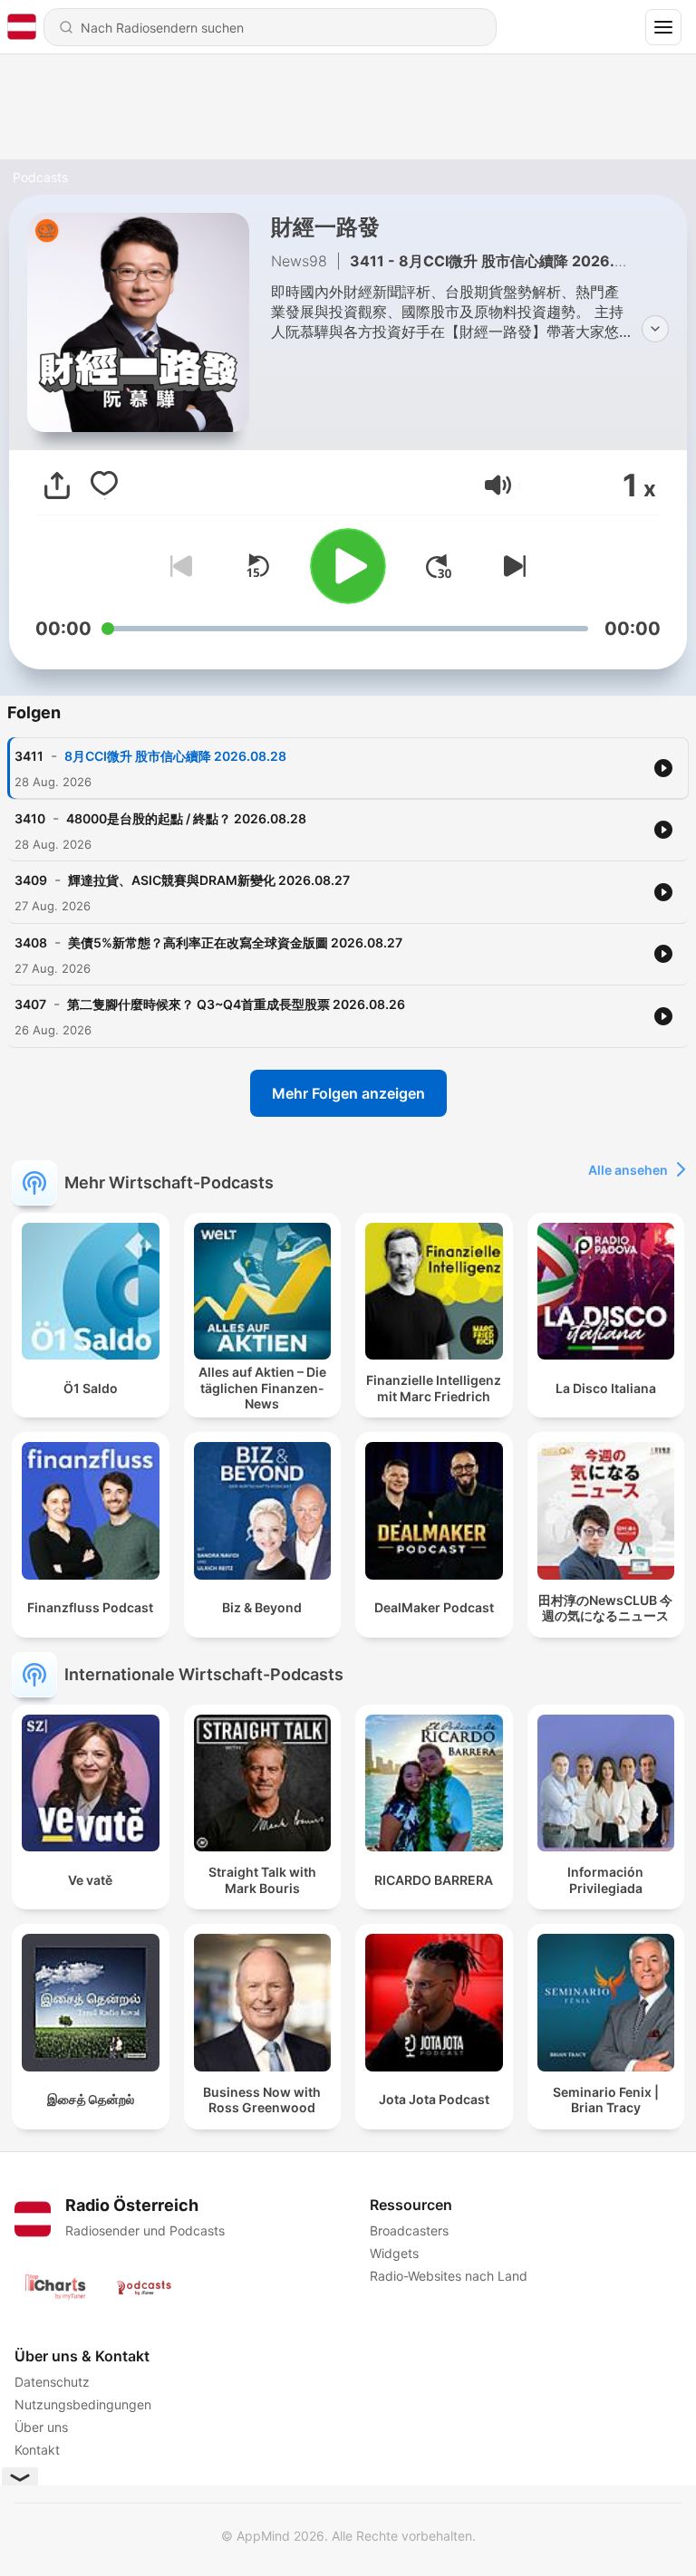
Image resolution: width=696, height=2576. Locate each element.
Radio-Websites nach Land (449, 2276)
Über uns (41, 2427)
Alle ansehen (628, 1170)
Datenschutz (52, 2382)
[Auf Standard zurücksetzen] (257, 566)
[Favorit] (104, 485)
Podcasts (40, 177)
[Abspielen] (348, 566)
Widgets (394, 2253)
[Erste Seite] (439, 566)
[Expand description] (655, 329)
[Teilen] (57, 485)
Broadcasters (409, 2230)
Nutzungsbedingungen (83, 2404)
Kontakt (37, 2450)
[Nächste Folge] (511, 566)
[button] (498, 485)
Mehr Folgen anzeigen (348, 1093)
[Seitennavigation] (663, 27)
